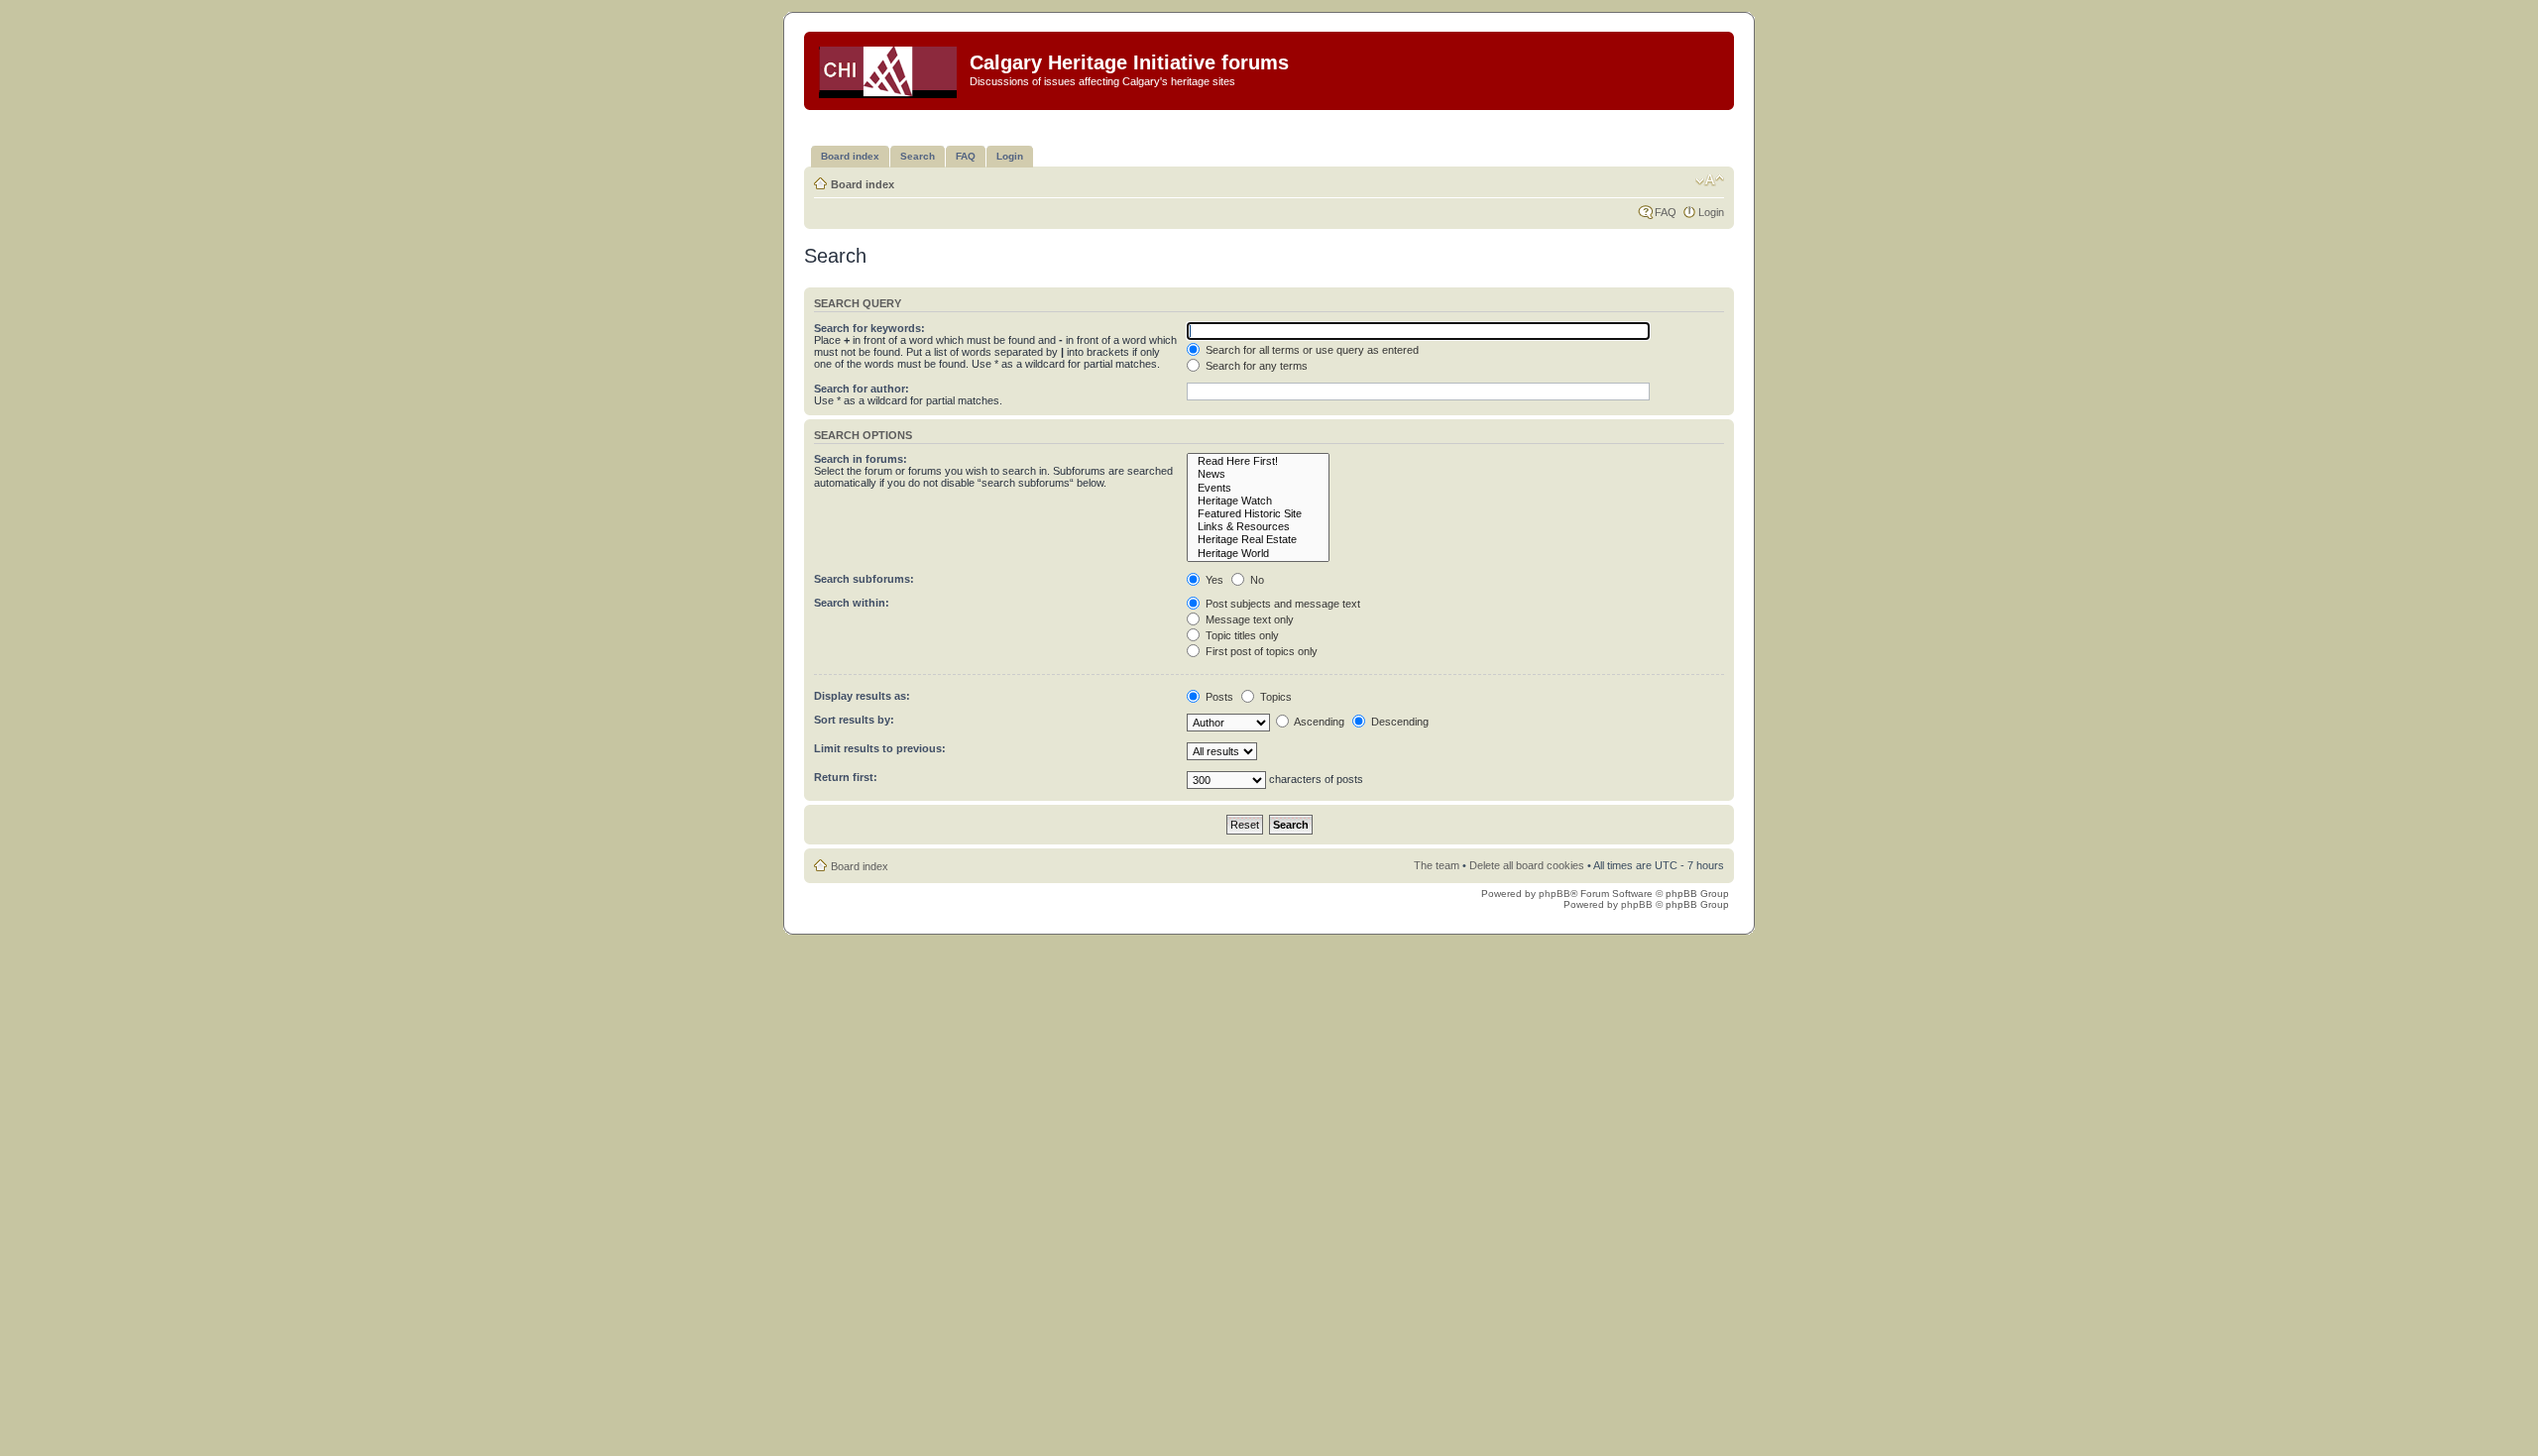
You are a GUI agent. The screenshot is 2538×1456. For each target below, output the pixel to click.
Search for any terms (1255, 366)
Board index (863, 184)
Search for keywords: (869, 328)
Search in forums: (861, 459)
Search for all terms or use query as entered (1311, 350)
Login (1711, 212)
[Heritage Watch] (1258, 501)
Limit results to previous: (880, 748)
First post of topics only (1260, 651)
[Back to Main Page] (889, 68)
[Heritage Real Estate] (1258, 540)
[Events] (1258, 488)
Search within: (852, 603)
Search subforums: (864, 579)
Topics (1274, 697)
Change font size (1710, 180)
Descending (1398, 722)
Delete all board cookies (1527, 865)
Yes (1213, 580)
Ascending (1318, 722)
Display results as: (862, 696)
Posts (1218, 697)
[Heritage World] (1258, 554)
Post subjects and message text (1281, 604)
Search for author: (862, 389)
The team (1437, 865)
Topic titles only (1241, 635)
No (1256, 580)
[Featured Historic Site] (1258, 514)
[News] (1258, 474)
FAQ (1666, 212)
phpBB (1555, 894)
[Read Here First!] (1258, 461)
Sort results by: (854, 720)
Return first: (846, 777)
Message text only (1248, 619)
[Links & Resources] (1258, 527)
